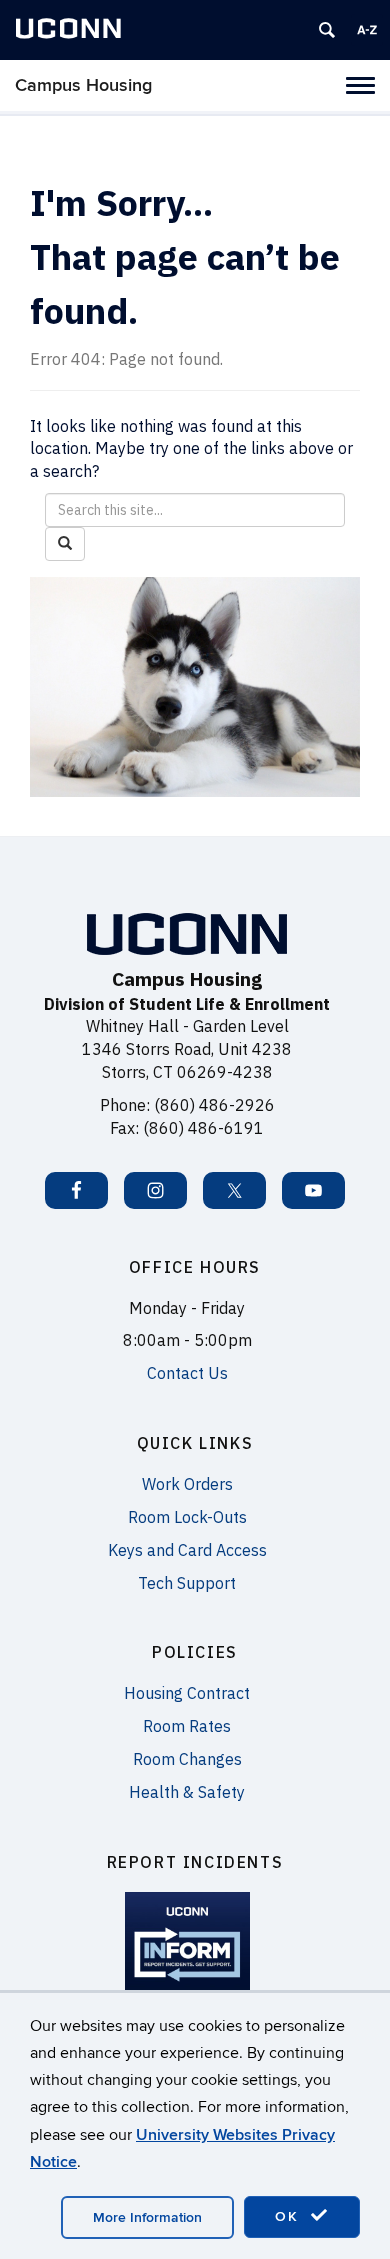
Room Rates (187, 1726)
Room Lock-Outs (187, 1517)
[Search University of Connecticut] (327, 30)
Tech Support (187, 1583)
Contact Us (187, 1373)
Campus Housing (83, 85)
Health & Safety (187, 1792)
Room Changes (187, 1759)
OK (290, 2216)
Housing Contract (187, 1693)
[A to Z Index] (367, 30)
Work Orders (187, 1484)
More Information (147, 2217)
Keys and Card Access (187, 1550)
